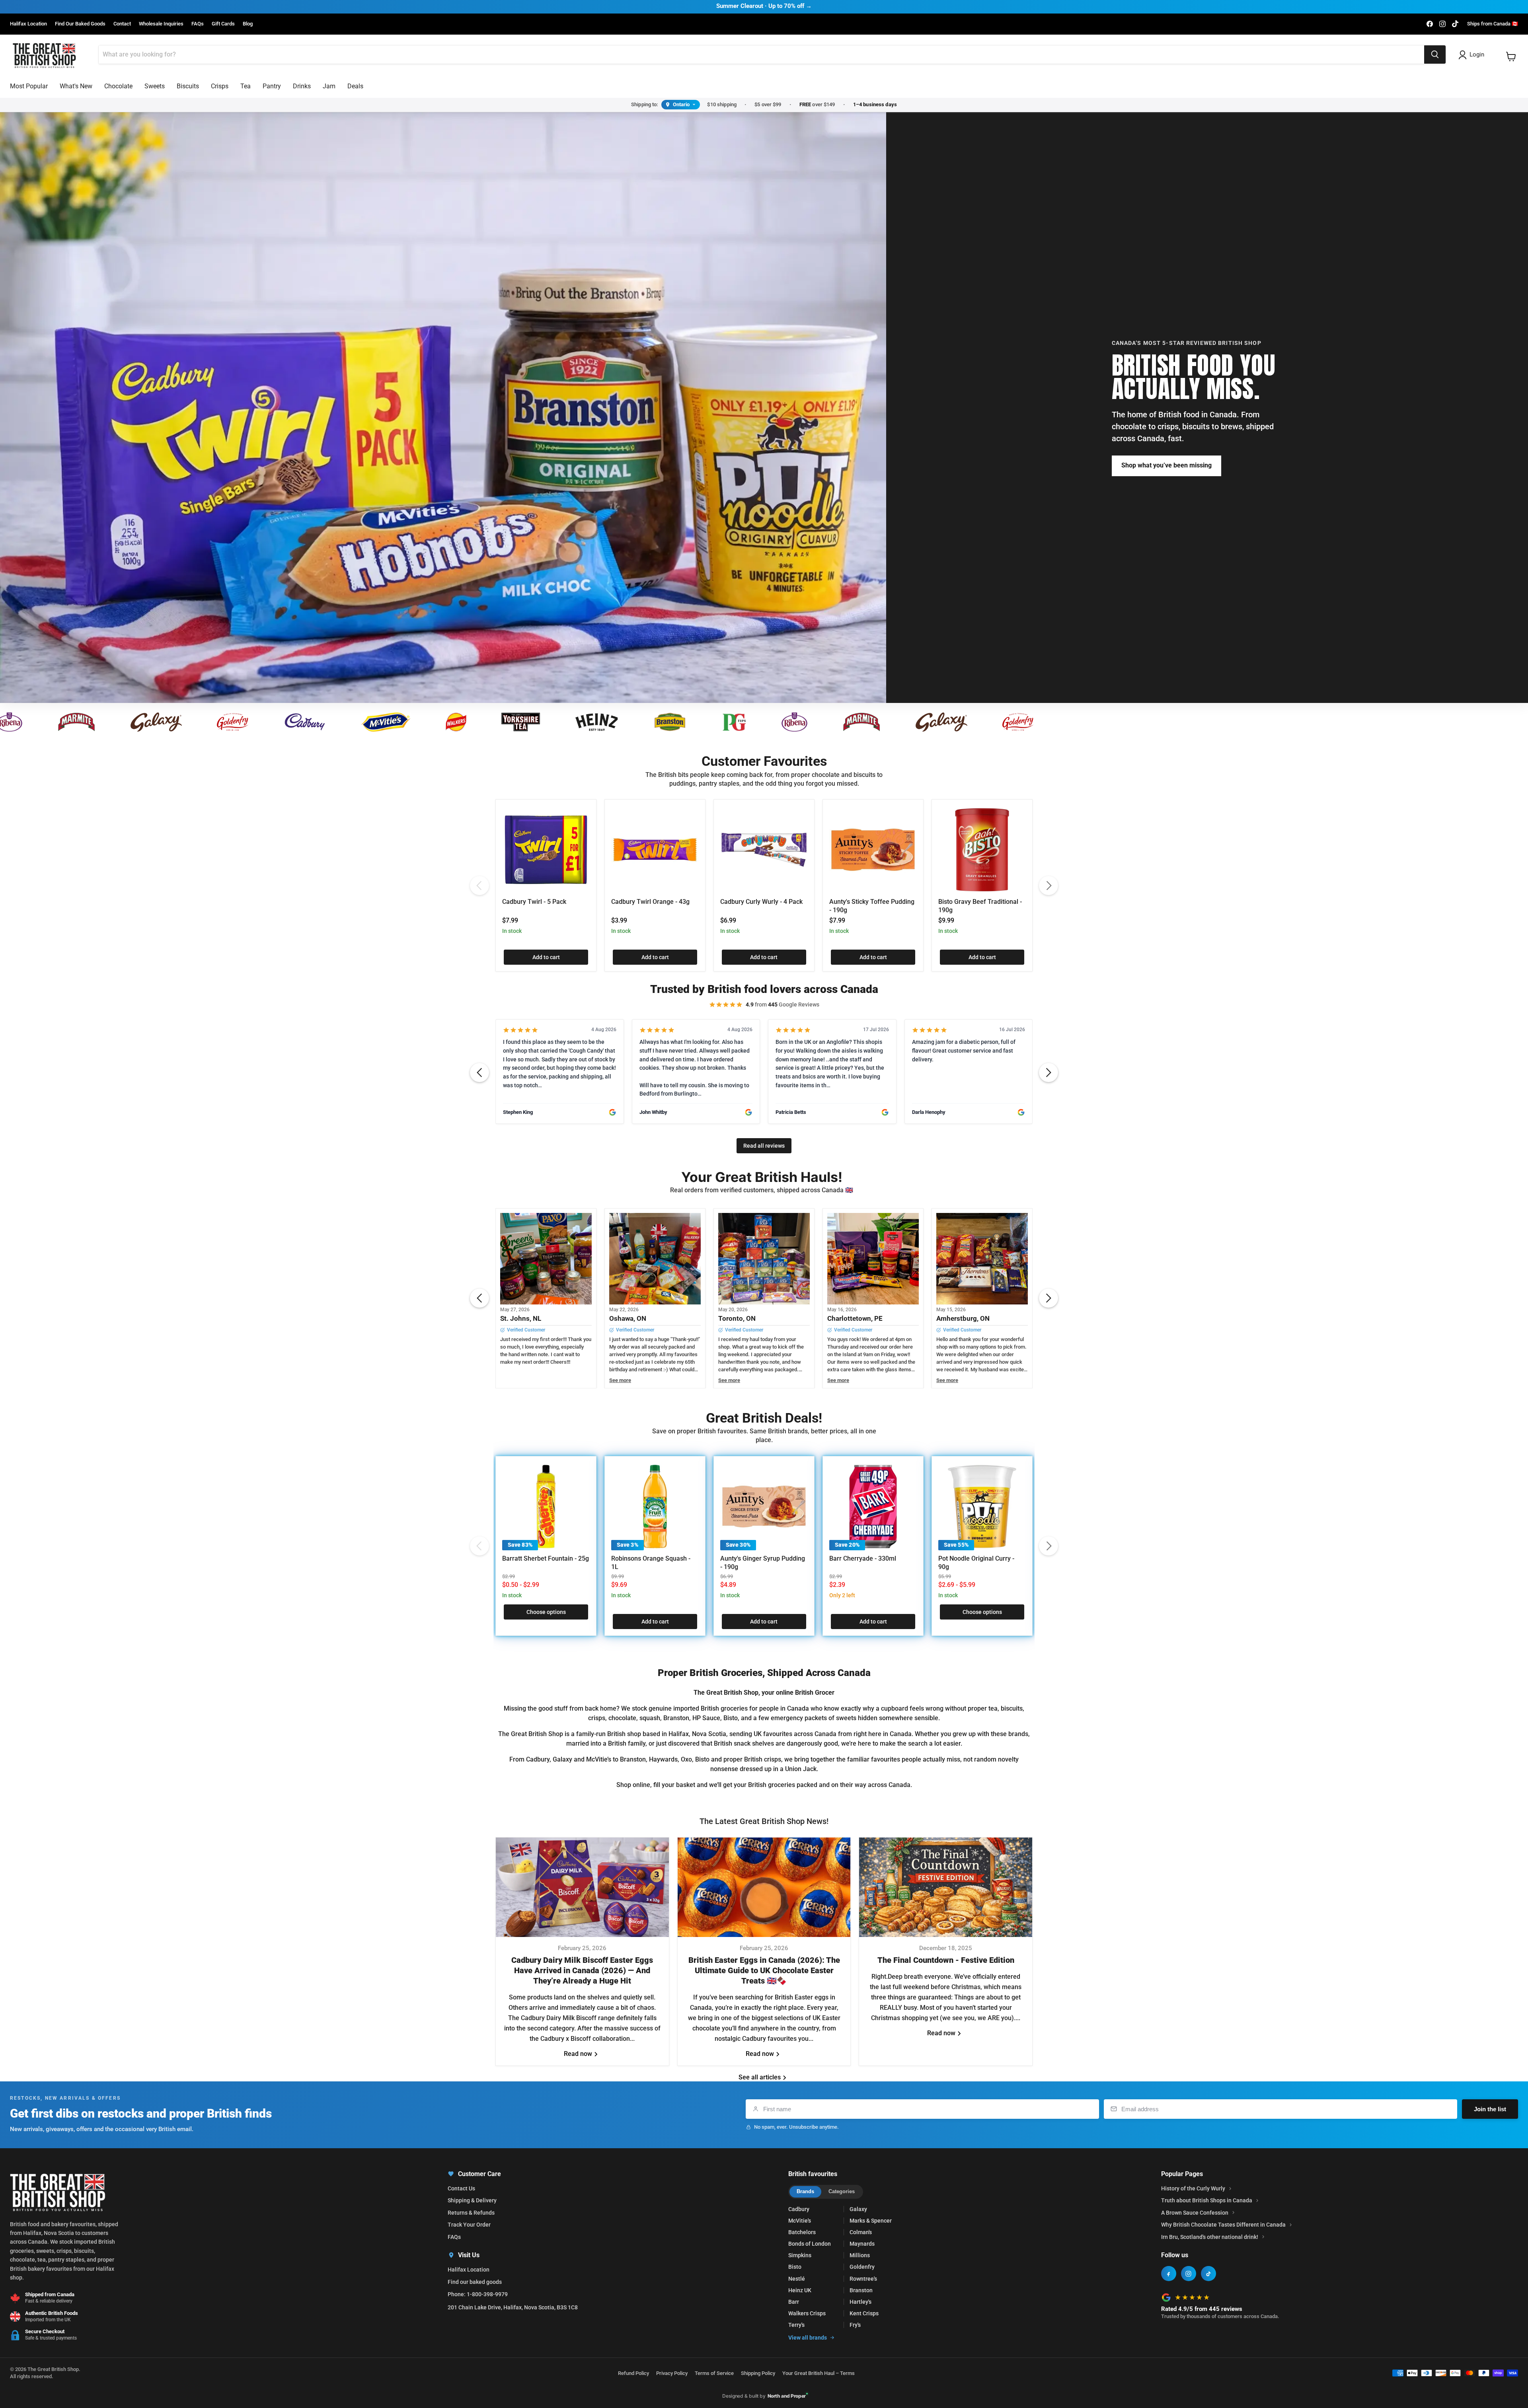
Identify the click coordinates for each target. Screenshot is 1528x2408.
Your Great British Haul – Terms (819, 2373)
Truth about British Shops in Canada (1207, 2200)
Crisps (220, 86)
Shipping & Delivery (472, 2200)
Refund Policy (633, 2373)
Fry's (855, 2325)
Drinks (302, 86)
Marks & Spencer (871, 2221)
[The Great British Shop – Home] (44, 55)
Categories (842, 2191)
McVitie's (800, 2221)
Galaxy (858, 2209)
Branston (861, 2290)
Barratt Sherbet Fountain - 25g (546, 1558)
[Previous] (479, 886)
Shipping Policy (758, 2373)
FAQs (198, 24)
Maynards (862, 2244)
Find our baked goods (475, 2282)
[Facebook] (1169, 2274)
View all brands (808, 2338)
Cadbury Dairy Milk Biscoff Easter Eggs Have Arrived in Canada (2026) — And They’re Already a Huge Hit (582, 1970)
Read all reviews (764, 1146)
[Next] (1049, 886)
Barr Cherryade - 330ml (863, 1558)
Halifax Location (28, 24)
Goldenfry (862, 2267)
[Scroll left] (479, 1073)
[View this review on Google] (612, 1112)
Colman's (861, 2232)
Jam (329, 86)
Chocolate (118, 86)
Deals (355, 86)
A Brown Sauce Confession (1195, 2213)
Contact (122, 24)
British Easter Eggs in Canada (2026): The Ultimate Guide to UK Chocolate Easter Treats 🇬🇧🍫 (764, 1970)
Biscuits (188, 86)
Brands (805, 2191)
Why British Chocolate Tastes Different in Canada (1223, 2225)
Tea (246, 86)
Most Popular (29, 86)
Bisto (795, 2267)
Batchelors (802, 2232)
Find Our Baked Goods (80, 24)
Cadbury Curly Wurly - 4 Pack (761, 902)
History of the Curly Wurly (1193, 2188)
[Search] (1435, 55)
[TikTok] (1208, 2274)
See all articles (760, 2077)
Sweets (155, 86)
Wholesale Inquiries (161, 24)
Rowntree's (863, 2279)
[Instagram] (1189, 2274)
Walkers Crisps (807, 2313)
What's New (76, 86)
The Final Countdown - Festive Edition (946, 1960)
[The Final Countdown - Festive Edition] (946, 1887)
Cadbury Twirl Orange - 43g (650, 902)
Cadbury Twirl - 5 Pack (534, 902)
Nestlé (797, 2279)
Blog (248, 24)
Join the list (1490, 2109)
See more (620, 1380)
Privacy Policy (672, 2373)
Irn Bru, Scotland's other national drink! (1210, 2237)
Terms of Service (714, 2373)
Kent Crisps (864, 2313)
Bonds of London (810, 2244)
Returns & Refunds (471, 2213)
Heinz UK (800, 2290)
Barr (794, 2302)
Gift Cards (223, 24)
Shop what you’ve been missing (1166, 465)
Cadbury (799, 2209)
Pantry (272, 86)
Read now (579, 2054)
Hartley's (860, 2302)
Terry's (796, 2325)
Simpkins (800, 2255)
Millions (860, 2255)
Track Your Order (469, 2225)
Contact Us (461, 2188)
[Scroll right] (1049, 1073)
